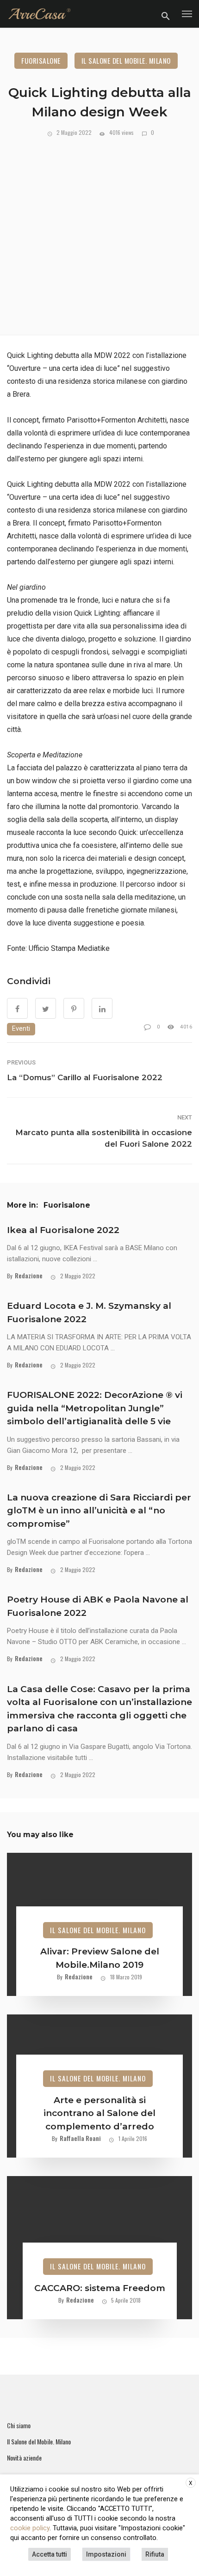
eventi (21, 1029)
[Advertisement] (99, 232)
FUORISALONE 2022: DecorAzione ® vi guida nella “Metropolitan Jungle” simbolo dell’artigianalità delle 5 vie (95, 1408)
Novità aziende (24, 2458)
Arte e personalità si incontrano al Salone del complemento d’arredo (99, 2113)
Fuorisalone (41, 60)
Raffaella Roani (80, 2138)
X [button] (191, 2483)
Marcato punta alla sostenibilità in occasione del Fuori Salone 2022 (104, 1138)
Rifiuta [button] (155, 2554)
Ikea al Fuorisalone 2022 (63, 1230)
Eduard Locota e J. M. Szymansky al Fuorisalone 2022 (89, 1312)
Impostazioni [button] (106, 2554)
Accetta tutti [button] (50, 2554)
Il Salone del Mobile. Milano (126, 60)
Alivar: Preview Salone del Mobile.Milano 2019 (100, 1958)
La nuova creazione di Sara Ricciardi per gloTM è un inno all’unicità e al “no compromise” (99, 1511)
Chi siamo (19, 2425)
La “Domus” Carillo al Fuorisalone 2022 (85, 1077)
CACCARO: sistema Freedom (100, 2288)
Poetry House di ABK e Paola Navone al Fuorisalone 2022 (98, 1606)
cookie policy (30, 2528)
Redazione (29, 1275)
